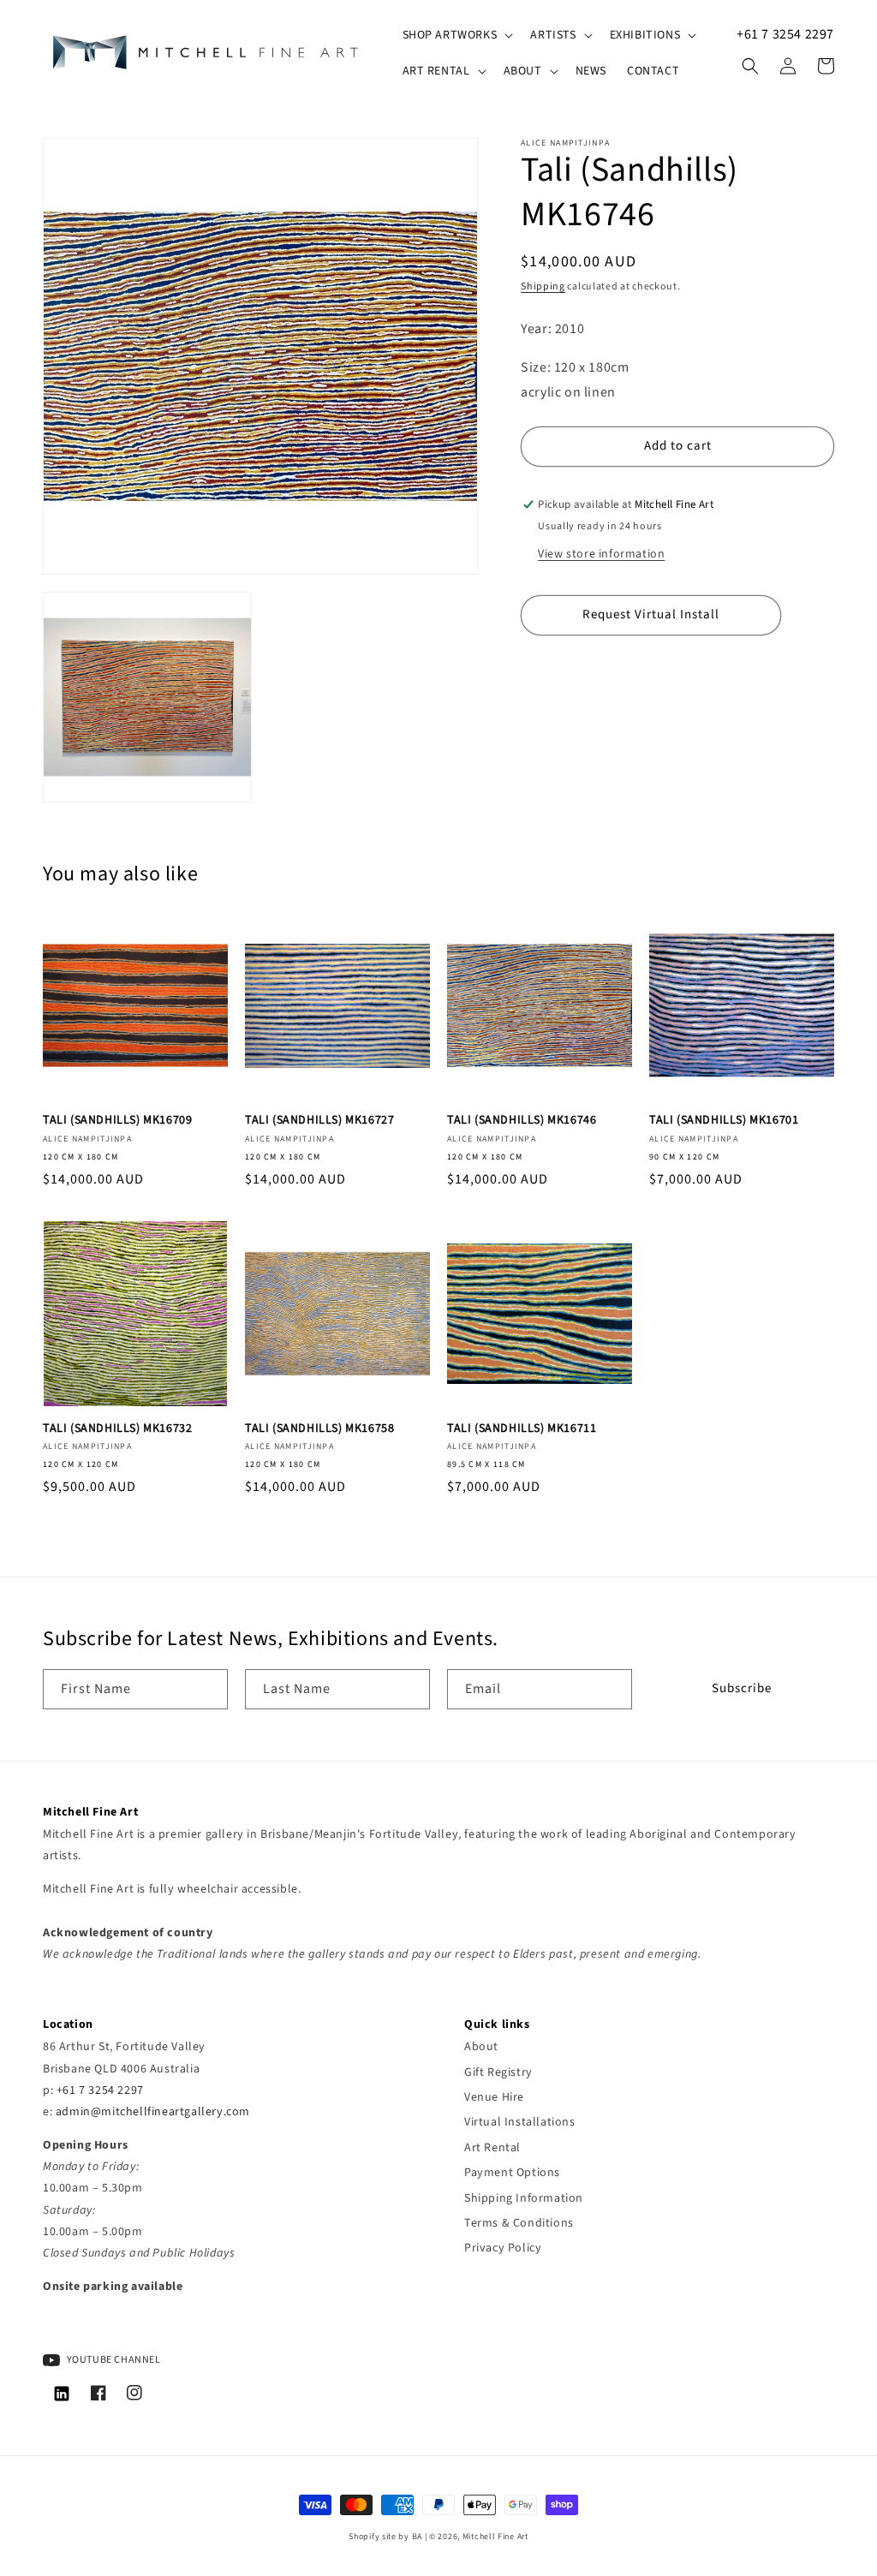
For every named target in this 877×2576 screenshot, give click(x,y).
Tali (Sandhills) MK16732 (117, 1428)
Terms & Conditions (519, 2223)
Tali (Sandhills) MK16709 (117, 1120)
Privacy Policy (503, 2248)
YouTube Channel (113, 2360)
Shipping (543, 286)
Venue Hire (494, 2097)
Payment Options (512, 2173)
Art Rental (492, 2148)
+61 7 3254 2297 (785, 34)
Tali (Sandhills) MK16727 (319, 1120)
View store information (601, 554)
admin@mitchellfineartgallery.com (153, 2112)
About (481, 2047)
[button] (456, 35)
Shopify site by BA (385, 2537)
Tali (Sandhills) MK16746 (522, 1120)
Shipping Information (524, 2198)
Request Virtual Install (651, 614)
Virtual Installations (520, 2122)
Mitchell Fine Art (495, 2537)
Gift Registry (498, 2072)
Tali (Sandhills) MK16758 (319, 1428)
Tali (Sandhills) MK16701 (724, 1120)
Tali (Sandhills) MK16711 (522, 1428)
